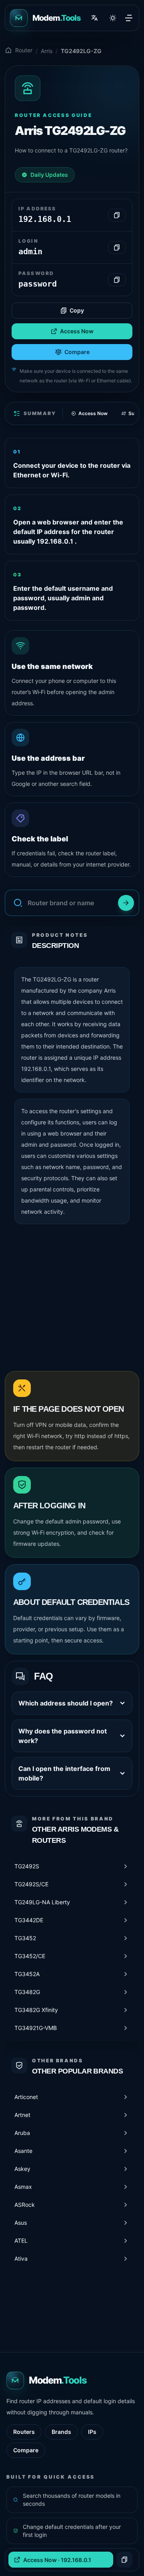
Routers (24, 2432)
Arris (47, 51)
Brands (61, 2432)
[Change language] (94, 18)
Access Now (77, 331)
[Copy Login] (117, 247)
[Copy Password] (117, 280)
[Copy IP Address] (117, 215)
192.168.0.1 (36, 1069)
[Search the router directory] (126, 903)
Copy (77, 310)
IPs (92, 2432)
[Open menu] (129, 18)
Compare (77, 352)
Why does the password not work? (63, 1736)
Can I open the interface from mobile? (64, 1773)
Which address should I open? (66, 1703)
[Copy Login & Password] (124, 2560)
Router (24, 50)
